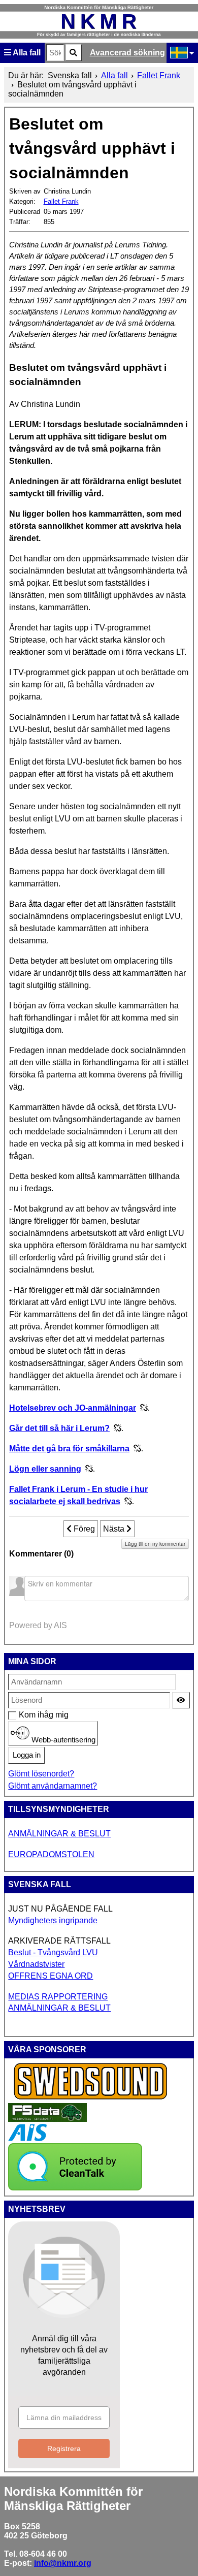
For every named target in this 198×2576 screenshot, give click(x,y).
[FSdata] (47, 2119)
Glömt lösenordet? (41, 1774)
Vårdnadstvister (36, 1964)
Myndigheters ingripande (53, 1920)
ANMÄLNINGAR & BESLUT (59, 1834)
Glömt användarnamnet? (53, 1786)
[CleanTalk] (75, 2188)
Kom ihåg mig (24, 1715)
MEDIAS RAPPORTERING (58, 1997)
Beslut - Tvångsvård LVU (53, 1952)
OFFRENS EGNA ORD (51, 1976)
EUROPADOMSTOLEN (51, 1854)
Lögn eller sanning (45, 1469)
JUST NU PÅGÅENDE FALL (60, 1909)
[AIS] (27, 2138)
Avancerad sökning (127, 53)
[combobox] (55, 53)
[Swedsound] (91, 2098)
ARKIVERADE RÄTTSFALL (59, 1941)
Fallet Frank (61, 201)
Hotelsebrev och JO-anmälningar (73, 1408)
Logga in (27, 1755)
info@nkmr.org (63, 2563)
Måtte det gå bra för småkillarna (69, 1449)
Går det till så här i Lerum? (59, 1428)
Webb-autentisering (62, 1739)
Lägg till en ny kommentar (155, 1544)
